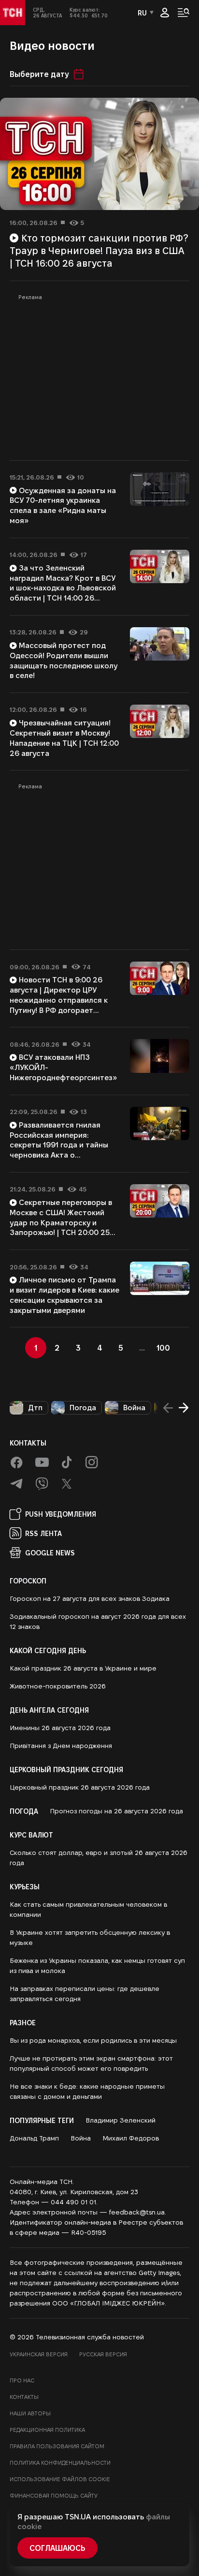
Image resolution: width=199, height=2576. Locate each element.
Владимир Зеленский (121, 2120)
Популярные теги (42, 2120)
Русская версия (103, 2354)
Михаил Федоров (131, 2138)
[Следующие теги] (184, 1408)
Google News (50, 1552)
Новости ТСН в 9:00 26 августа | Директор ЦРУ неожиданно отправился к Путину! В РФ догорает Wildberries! (59, 1000)
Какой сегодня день (48, 1650)
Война (134, 1408)
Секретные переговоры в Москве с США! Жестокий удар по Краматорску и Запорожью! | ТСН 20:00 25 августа (61, 1222)
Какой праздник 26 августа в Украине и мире (83, 1668)
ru (142, 13)
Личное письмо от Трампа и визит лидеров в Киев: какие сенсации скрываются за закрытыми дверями (64, 1295)
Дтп (35, 1408)
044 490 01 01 (73, 2202)
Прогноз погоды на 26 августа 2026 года (116, 1811)
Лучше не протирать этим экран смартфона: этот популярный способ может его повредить (91, 2063)
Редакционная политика (47, 2430)
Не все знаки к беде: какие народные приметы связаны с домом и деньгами (87, 2091)
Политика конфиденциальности (60, 2463)
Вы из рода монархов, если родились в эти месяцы (93, 2040)
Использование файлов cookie (60, 2479)
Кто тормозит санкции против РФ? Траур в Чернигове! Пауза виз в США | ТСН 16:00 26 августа (99, 250)
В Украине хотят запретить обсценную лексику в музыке (90, 1937)
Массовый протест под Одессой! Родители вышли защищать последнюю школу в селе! (64, 660)
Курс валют (31, 1835)
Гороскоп (28, 1581)
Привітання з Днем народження (61, 1746)
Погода (83, 1408)
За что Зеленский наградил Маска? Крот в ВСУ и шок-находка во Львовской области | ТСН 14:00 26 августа (63, 588)
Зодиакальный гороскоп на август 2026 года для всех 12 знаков (98, 1621)
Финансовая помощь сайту (54, 2495)
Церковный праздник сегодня (66, 1769)
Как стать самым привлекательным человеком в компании (88, 1909)
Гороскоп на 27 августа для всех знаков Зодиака (90, 1598)
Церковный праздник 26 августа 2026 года (80, 1787)
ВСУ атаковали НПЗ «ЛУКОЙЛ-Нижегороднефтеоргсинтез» (64, 1067)
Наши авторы (30, 2413)
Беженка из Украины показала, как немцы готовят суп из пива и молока (97, 1966)
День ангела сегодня (49, 1710)
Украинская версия (39, 2354)
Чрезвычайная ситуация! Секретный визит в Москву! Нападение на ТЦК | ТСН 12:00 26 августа (64, 738)
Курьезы (25, 1886)
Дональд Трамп (34, 2138)
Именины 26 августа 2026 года (60, 1728)
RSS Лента (43, 1533)
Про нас (22, 2380)
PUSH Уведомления (61, 1514)
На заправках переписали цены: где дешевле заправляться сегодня (85, 1994)
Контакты (28, 1443)
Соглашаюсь (57, 2548)
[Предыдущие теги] (168, 1408)
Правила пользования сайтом (57, 2446)
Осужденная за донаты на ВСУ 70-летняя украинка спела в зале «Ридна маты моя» (63, 505)
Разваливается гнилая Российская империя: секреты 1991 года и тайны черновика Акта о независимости (59, 1145)
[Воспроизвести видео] (99, 154)
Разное (23, 2022)
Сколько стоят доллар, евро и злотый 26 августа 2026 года (99, 1858)
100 (163, 1348)
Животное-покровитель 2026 (58, 1686)
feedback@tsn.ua (137, 2212)
